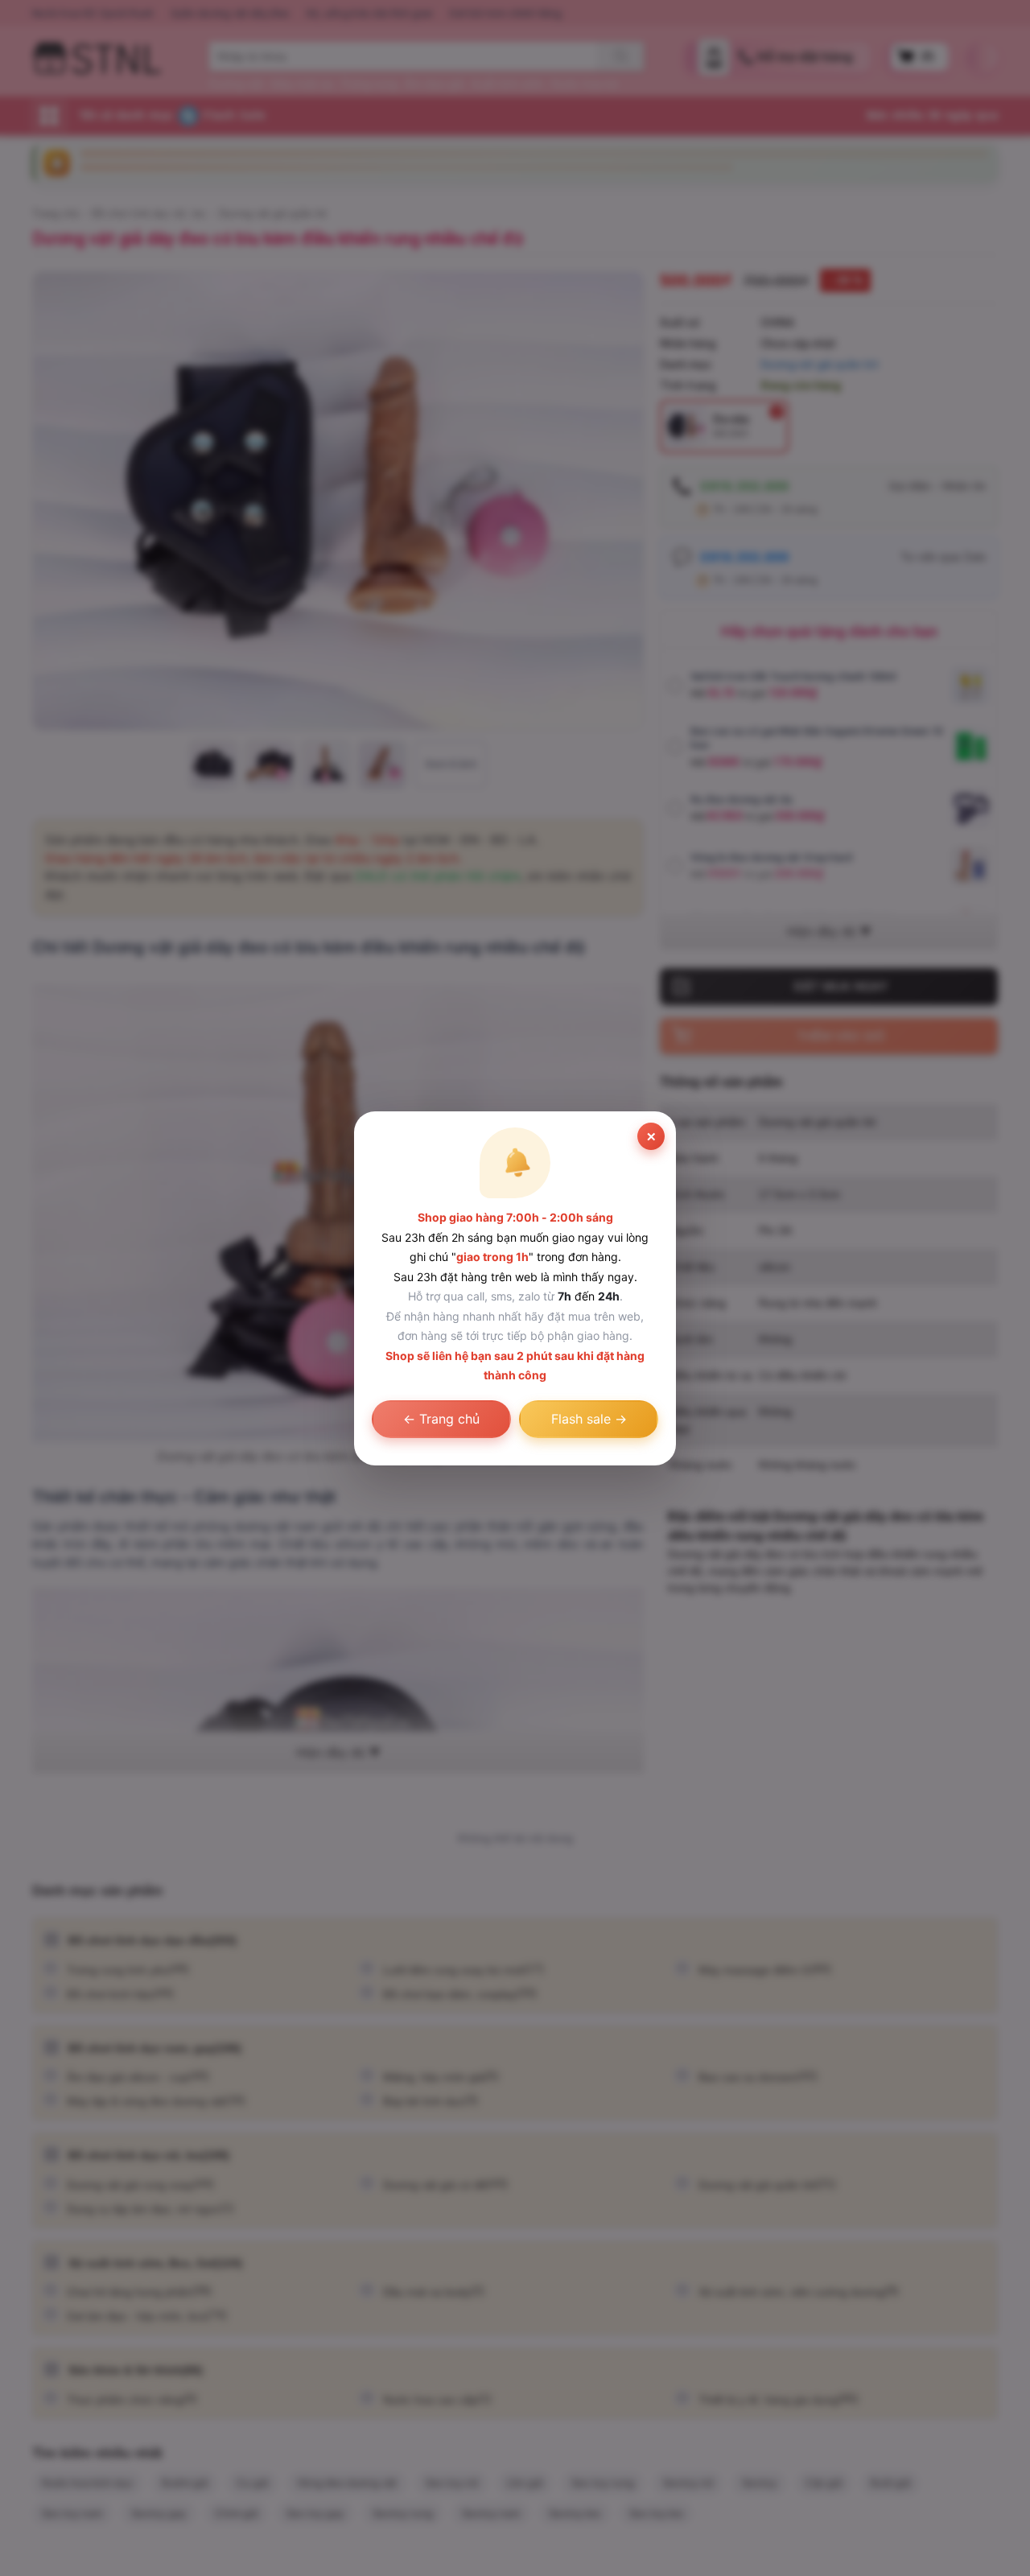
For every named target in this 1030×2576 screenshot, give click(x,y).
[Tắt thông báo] (651, 1136)
